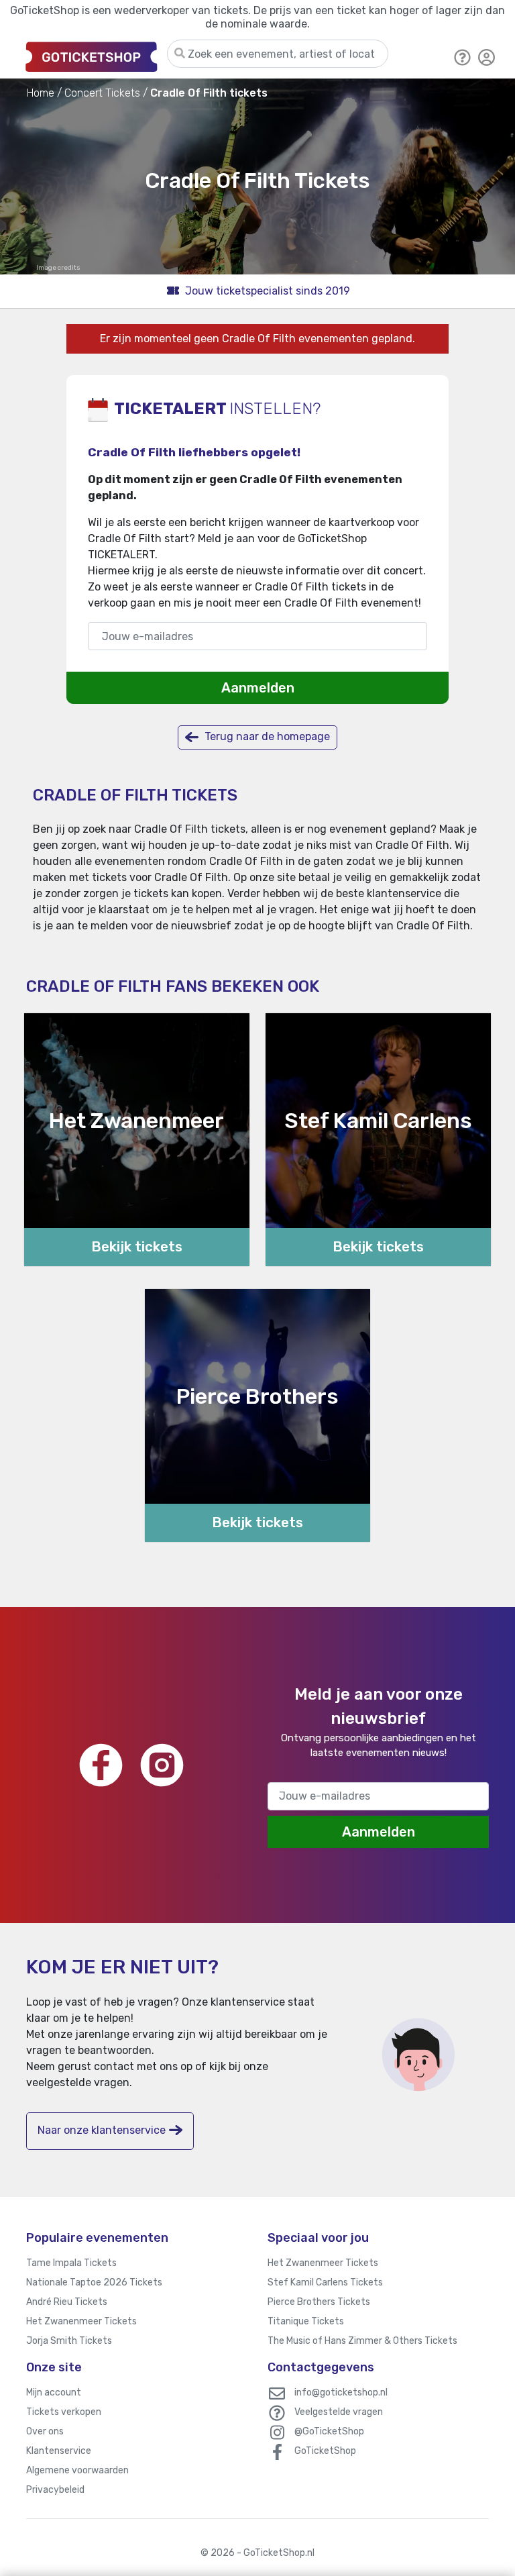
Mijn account (54, 2392)
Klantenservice (59, 2451)
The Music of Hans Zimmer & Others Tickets (362, 2341)
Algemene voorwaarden (77, 2470)
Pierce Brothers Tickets (319, 2302)
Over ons (45, 2431)
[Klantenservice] (463, 56)
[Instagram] (162, 1765)
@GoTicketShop (329, 2431)
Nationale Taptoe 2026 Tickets (94, 2282)
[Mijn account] (487, 56)
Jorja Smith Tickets (69, 2341)
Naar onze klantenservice (102, 2130)
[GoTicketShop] (92, 56)
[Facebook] (101, 1765)
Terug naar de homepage (266, 736)
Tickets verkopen (64, 2412)
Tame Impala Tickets (71, 2263)
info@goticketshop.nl (341, 2392)
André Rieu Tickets (67, 2302)
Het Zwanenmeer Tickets (81, 2321)
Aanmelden (258, 688)
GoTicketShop (325, 2451)
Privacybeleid (55, 2490)
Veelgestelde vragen (339, 2412)
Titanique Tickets (306, 2321)
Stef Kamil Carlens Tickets (325, 2282)
